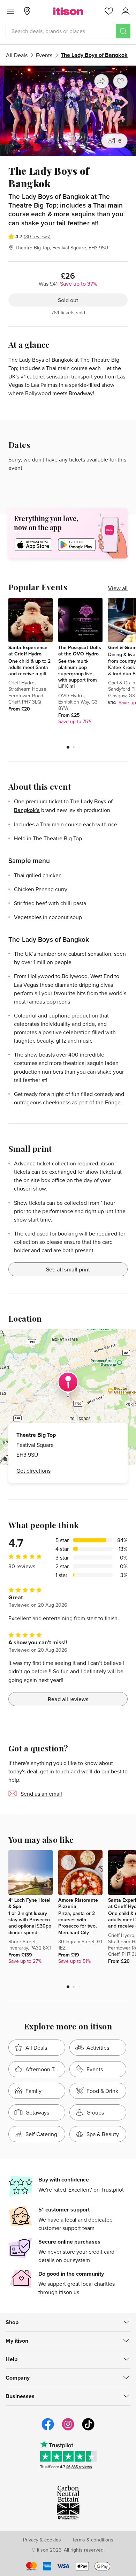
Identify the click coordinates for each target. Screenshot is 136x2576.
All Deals (17, 55)
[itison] (68, 11)
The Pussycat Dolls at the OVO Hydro (80, 651)
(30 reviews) (37, 236)
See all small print (68, 1269)
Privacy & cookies (42, 2540)
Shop (12, 2322)
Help (12, 2359)
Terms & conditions (93, 2540)
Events (44, 55)
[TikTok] (88, 2429)
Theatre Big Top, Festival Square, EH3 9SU (62, 248)
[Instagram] (68, 2429)
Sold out (68, 300)
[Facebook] (48, 2429)
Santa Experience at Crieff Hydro (28, 651)
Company (18, 2378)
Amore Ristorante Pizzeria (78, 1903)
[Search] (123, 31)
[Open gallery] (68, 111)
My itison (17, 2341)
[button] (68, 747)
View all (118, 588)
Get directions (33, 1471)
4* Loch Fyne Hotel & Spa (29, 1903)
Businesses (20, 2396)
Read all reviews (68, 1699)
